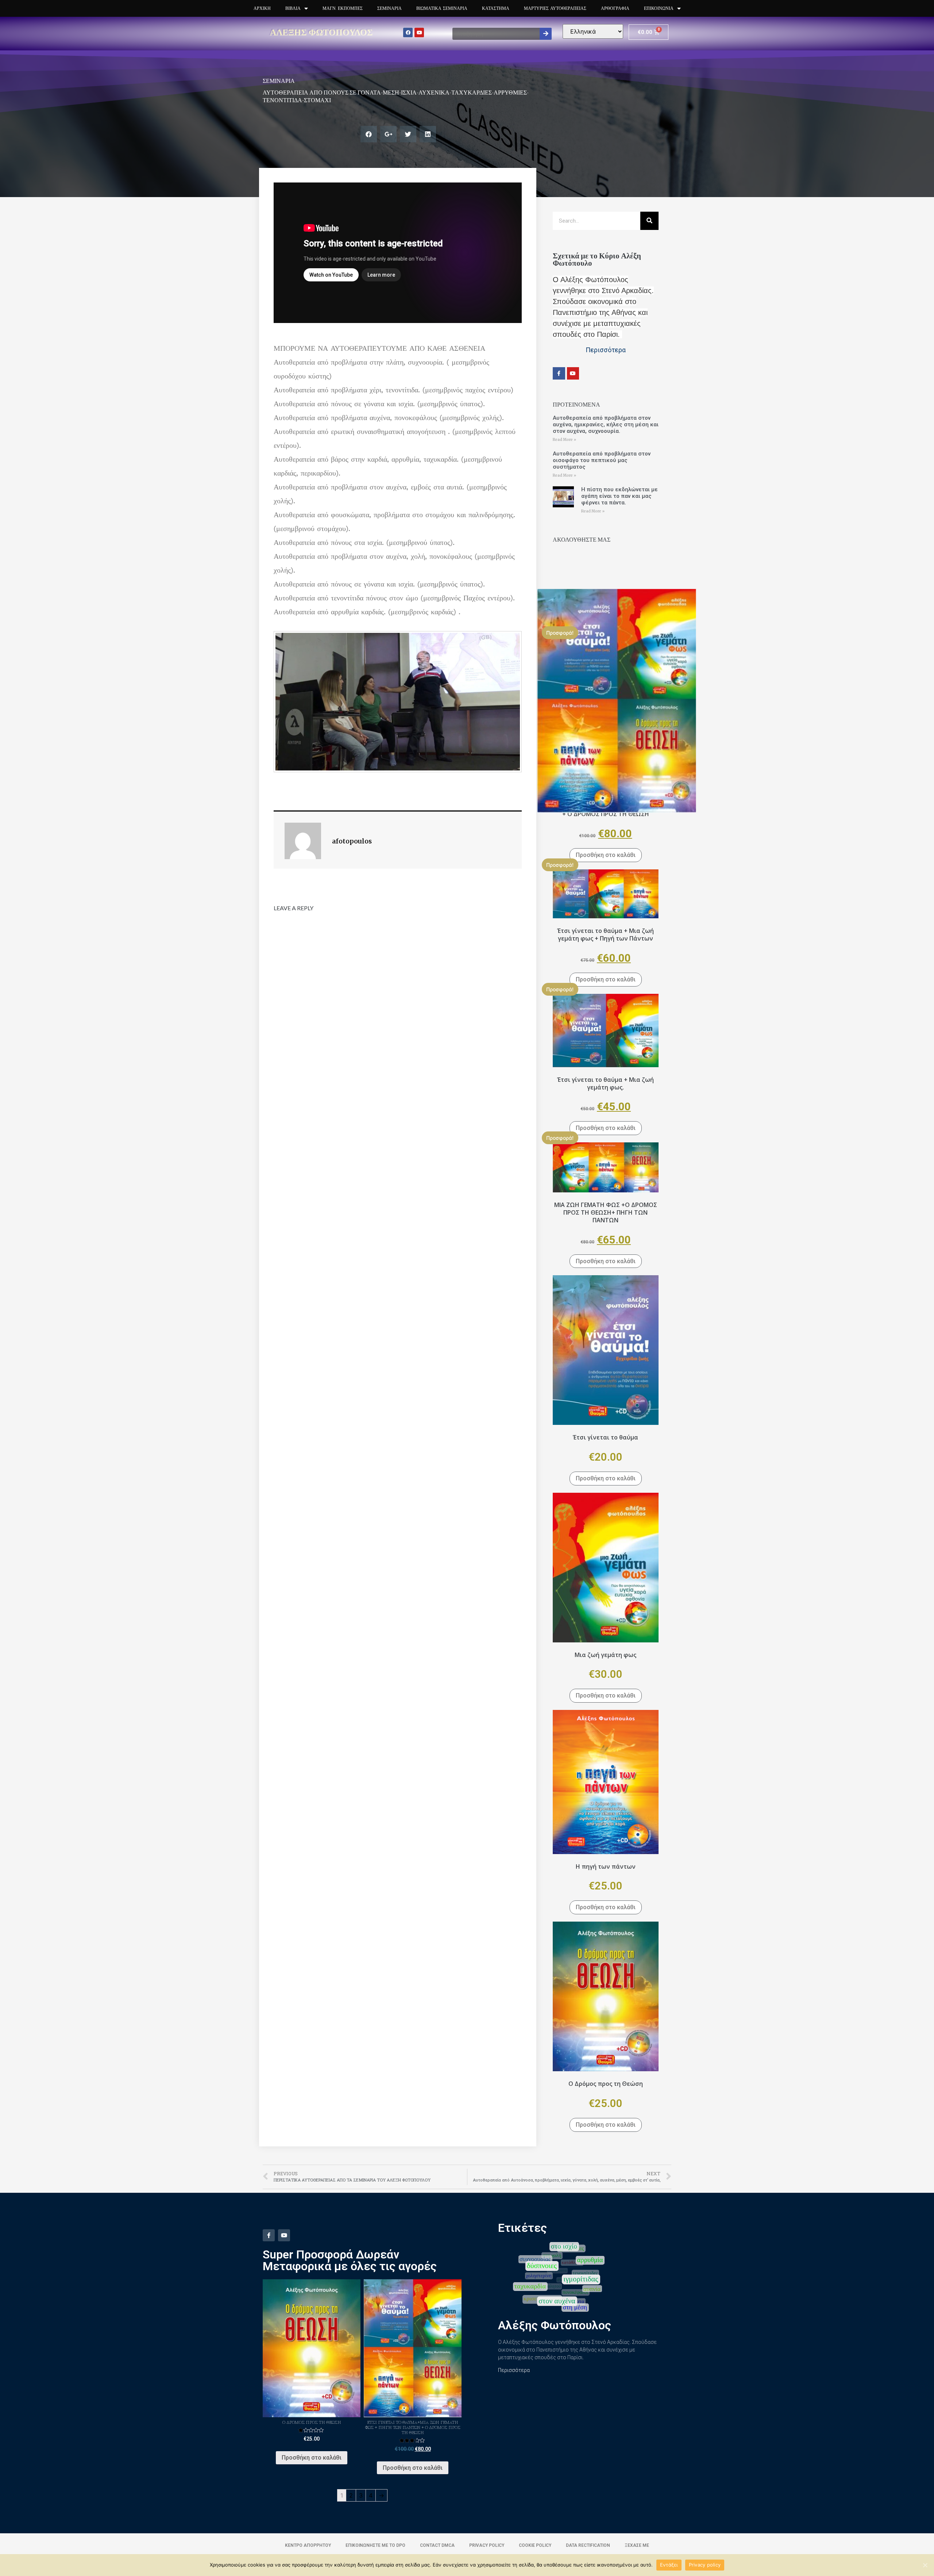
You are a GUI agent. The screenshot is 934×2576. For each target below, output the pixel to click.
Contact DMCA (437, 2545)
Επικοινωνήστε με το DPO (375, 2545)
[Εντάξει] (925, 2565)
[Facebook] (408, 32)
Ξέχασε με (637, 2545)
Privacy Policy (487, 2545)
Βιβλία (293, 8)
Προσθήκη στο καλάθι (606, 855)
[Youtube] (419, 32)
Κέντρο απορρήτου (308, 2545)
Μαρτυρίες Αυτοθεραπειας (555, 8)
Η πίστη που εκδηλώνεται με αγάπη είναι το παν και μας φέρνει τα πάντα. (620, 496)
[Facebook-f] (559, 373)
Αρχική (262, 8)
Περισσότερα (514, 2370)
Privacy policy (705, 2565)
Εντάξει (669, 2565)
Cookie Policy (535, 2545)
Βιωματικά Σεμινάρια (442, 8)
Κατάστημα (496, 8)
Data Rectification (588, 2545)
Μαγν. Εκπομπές (343, 8)
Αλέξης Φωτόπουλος (321, 32)
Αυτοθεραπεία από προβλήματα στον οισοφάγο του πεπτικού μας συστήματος (602, 460)
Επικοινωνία (659, 8)
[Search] (546, 34)
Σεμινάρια (389, 8)
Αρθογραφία (615, 8)
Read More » (564, 440)
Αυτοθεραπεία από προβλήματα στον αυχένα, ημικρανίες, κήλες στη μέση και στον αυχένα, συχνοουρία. (606, 424)
